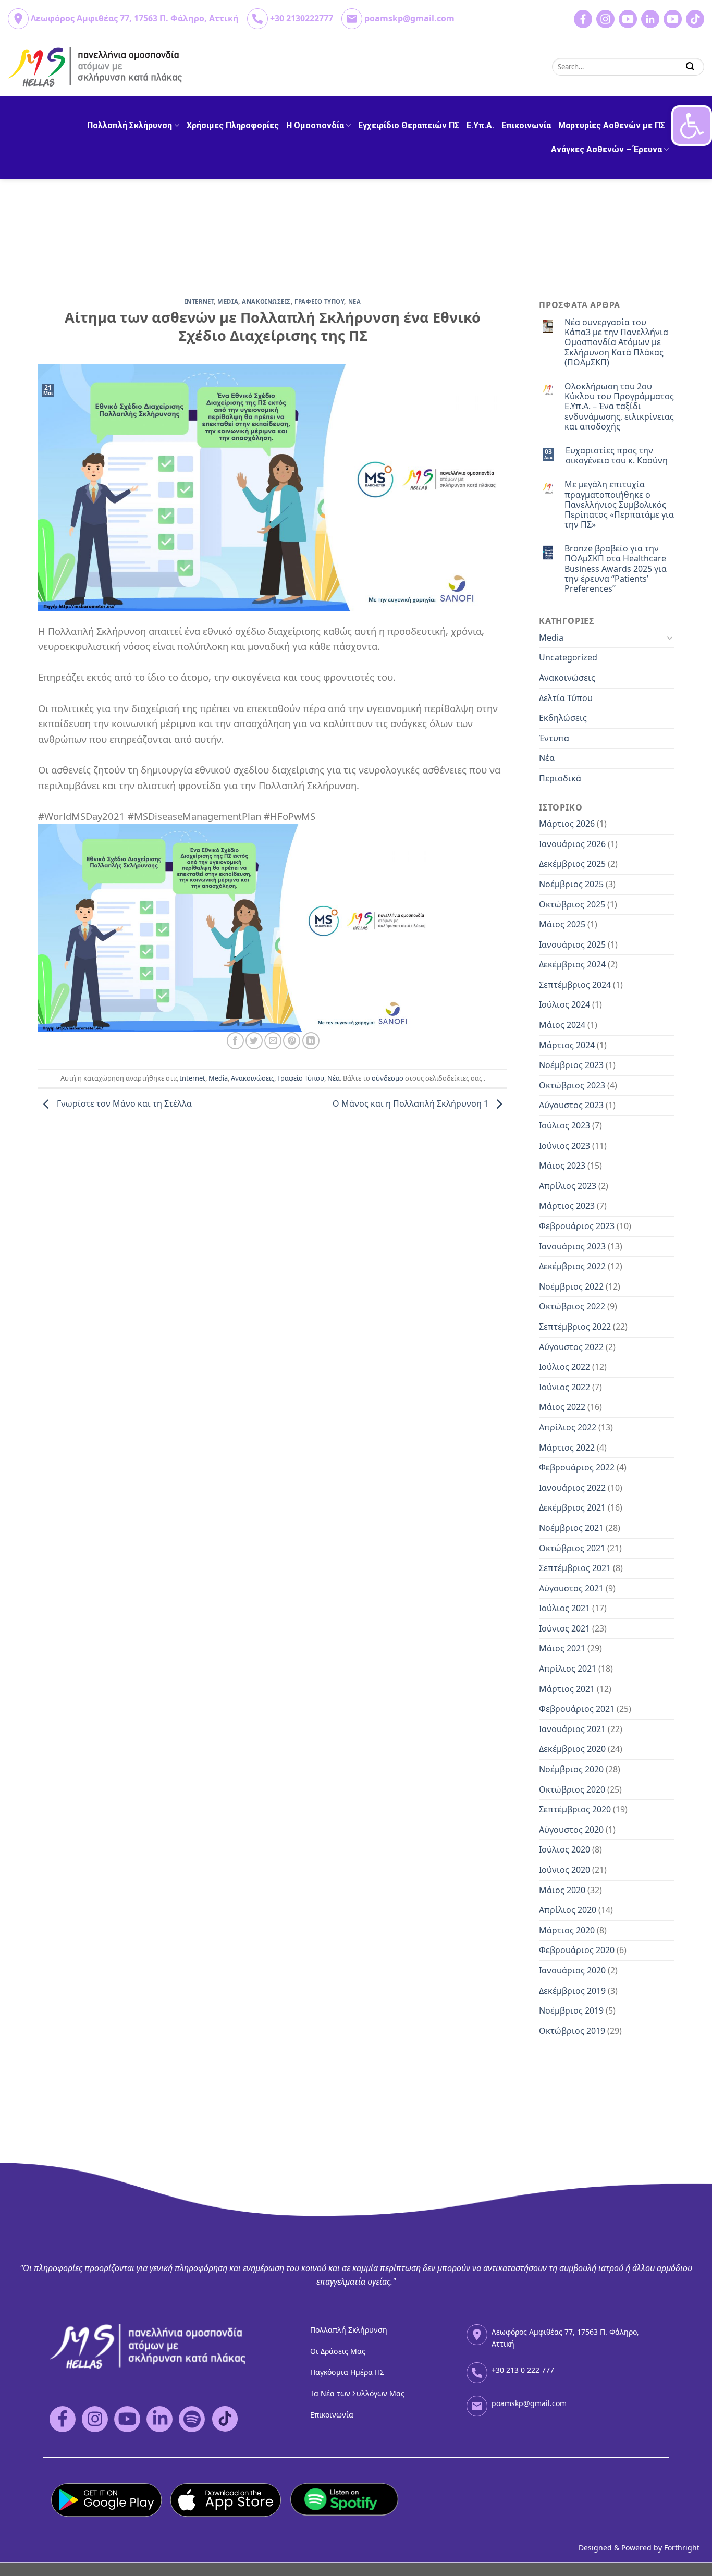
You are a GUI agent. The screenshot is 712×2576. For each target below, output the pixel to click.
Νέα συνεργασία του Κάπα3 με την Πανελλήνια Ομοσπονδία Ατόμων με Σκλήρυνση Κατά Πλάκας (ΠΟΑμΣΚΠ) (616, 342)
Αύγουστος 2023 (571, 1105)
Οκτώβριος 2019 (572, 2031)
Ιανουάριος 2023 (572, 1246)
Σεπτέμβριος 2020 (575, 1809)
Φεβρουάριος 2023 (577, 1226)
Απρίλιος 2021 (568, 1669)
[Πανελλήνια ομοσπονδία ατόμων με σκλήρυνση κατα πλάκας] (96, 67)
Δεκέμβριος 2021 (572, 1507)
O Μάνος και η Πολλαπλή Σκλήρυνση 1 (412, 1104)
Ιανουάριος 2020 (572, 1970)
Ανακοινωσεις (266, 302)
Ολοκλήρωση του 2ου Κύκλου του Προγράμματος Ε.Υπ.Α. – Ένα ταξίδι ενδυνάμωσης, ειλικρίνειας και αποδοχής (619, 407)
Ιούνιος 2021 (564, 1628)
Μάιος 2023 (562, 1166)
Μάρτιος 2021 (567, 1689)
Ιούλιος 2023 (564, 1125)
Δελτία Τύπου (566, 698)
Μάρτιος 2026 (567, 824)
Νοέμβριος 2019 (571, 2010)
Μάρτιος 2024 (567, 1045)
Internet (199, 302)
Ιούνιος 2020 (564, 1870)
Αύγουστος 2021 (571, 1588)
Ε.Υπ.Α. (480, 125)
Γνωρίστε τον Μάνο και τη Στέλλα (123, 1104)
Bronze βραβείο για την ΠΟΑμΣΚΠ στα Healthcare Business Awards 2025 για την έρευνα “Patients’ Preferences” (616, 569)
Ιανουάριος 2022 (572, 1488)
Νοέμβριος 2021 (571, 1528)
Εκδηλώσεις (563, 718)
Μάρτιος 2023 (567, 1206)
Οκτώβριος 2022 (572, 1306)
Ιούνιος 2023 (564, 1146)
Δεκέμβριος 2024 (572, 964)
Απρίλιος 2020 (568, 1910)
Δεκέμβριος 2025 (572, 864)
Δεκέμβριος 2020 (572, 1749)
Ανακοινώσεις (253, 1078)
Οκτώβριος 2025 (572, 904)
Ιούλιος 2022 (564, 1367)
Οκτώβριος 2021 (572, 1548)
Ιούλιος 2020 (564, 1849)
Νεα (355, 302)
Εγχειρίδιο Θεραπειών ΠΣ (409, 125)
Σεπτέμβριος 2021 (575, 1568)
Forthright (682, 2548)
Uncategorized (568, 657)
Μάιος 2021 (562, 1648)
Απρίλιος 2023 (568, 1186)
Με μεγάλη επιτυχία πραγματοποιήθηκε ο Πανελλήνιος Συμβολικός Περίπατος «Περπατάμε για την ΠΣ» (619, 505)
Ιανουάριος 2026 (572, 844)
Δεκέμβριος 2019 (572, 1991)
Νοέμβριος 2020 (571, 1769)
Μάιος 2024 (562, 1025)
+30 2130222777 (302, 18)
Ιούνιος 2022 (564, 1387)
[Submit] (690, 66)
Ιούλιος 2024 (564, 1004)
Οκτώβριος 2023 (572, 1085)
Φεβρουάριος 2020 (577, 1950)
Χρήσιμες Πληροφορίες (233, 125)
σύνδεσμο (388, 1078)
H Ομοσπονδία (315, 125)
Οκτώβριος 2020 (572, 1789)
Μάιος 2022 (562, 1407)
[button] (692, 126)
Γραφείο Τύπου (301, 1078)
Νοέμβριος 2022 (571, 1286)
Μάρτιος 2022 (567, 1448)
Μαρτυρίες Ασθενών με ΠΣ (612, 125)
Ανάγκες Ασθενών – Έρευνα (606, 149)
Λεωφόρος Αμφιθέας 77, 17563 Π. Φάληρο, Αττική (135, 18)
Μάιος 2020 (562, 1890)
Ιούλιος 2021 (564, 1608)
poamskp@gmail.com (409, 18)
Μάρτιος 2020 (567, 1930)
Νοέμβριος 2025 (571, 884)
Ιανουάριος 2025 (572, 944)
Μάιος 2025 (562, 924)
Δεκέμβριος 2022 (572, 1266)
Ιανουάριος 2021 (572, 1729)
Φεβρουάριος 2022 (577, 1467)
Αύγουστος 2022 (571, 1347)
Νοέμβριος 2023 (571, 1065)
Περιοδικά (560, 778)
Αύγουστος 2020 (571, 1830)
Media (228, 302)
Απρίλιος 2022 (568, 1427)
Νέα (334, 1078)
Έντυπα (554, 738)
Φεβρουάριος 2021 (577, 1709)
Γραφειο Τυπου (319, 302)
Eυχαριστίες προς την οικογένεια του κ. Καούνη (617, 456)
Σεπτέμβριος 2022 (575, 1327)
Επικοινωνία (526, 125)
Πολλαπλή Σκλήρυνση (130, 125)
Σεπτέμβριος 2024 (575, 985)
